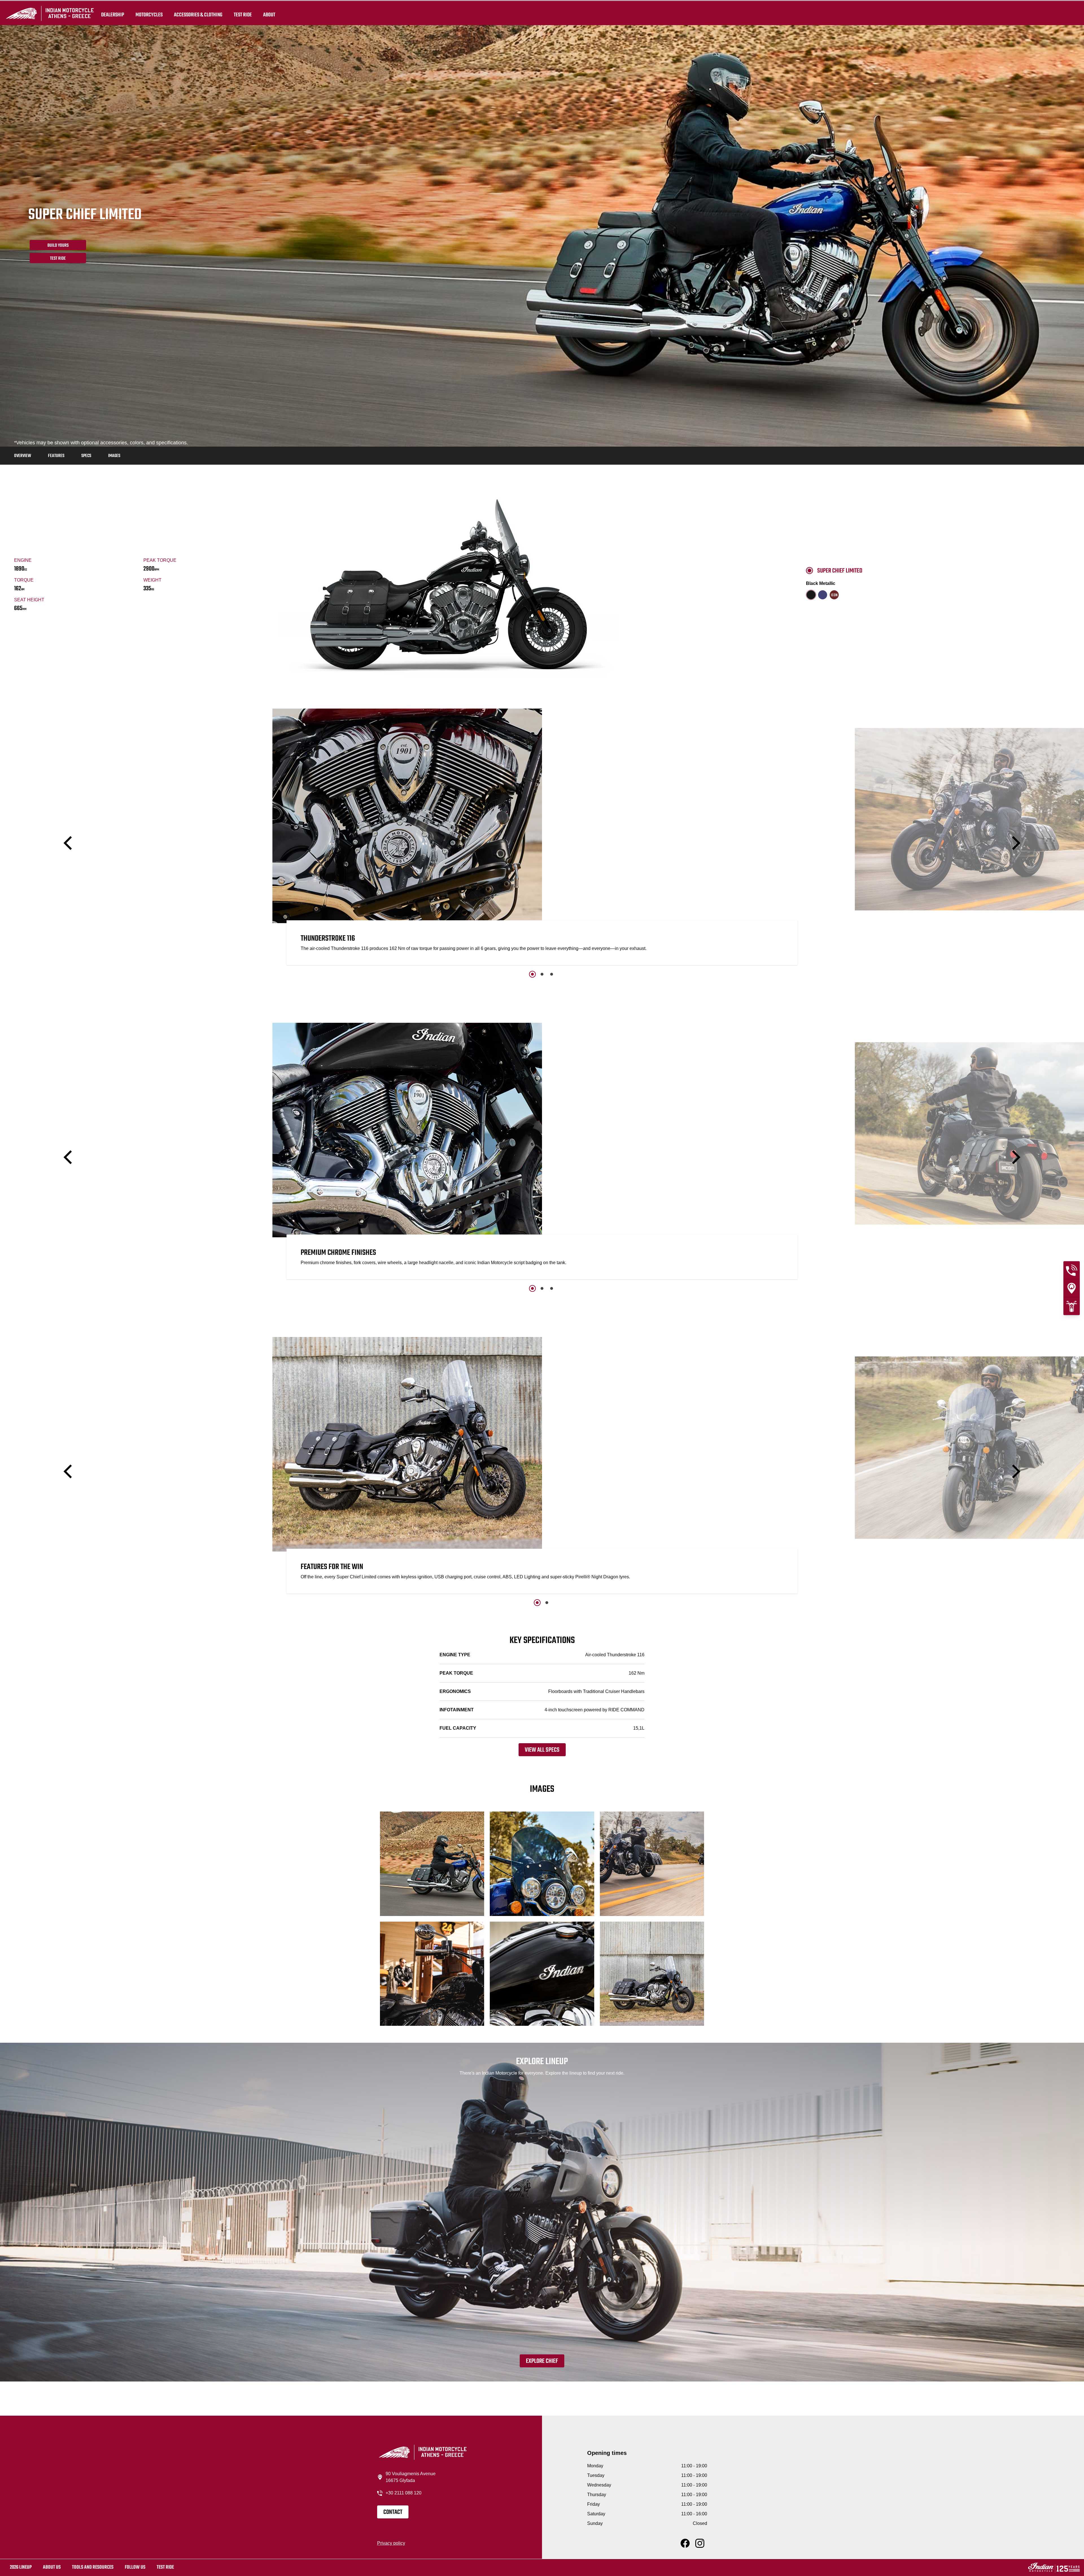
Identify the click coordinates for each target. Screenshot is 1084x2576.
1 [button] (532, 974)
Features (56, 456)
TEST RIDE (243, 15)
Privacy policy (391, 2543)
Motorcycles (149, 15)
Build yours (58, 246)
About (269, 15)
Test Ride (58, 259)
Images (114, 456)
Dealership (113, 15)
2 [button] (542, 974)
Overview (23, 456)
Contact (393, 2512)
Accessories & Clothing (198, 15)
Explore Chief (542, 2361)
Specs (86, 456)
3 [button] (552, 974)
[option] (542, 838)
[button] (69, 843)
